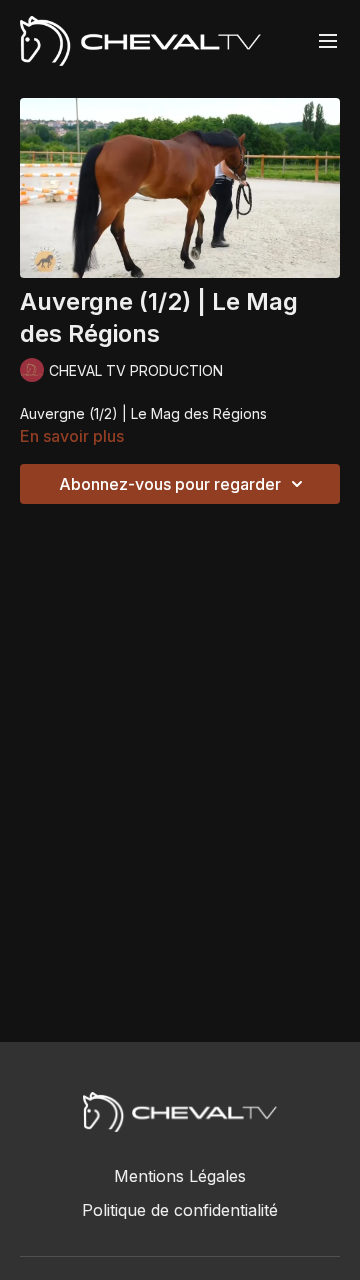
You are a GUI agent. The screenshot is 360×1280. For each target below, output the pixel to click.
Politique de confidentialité (180, 1210)
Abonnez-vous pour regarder (170, 484)
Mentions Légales (180, 1176)
